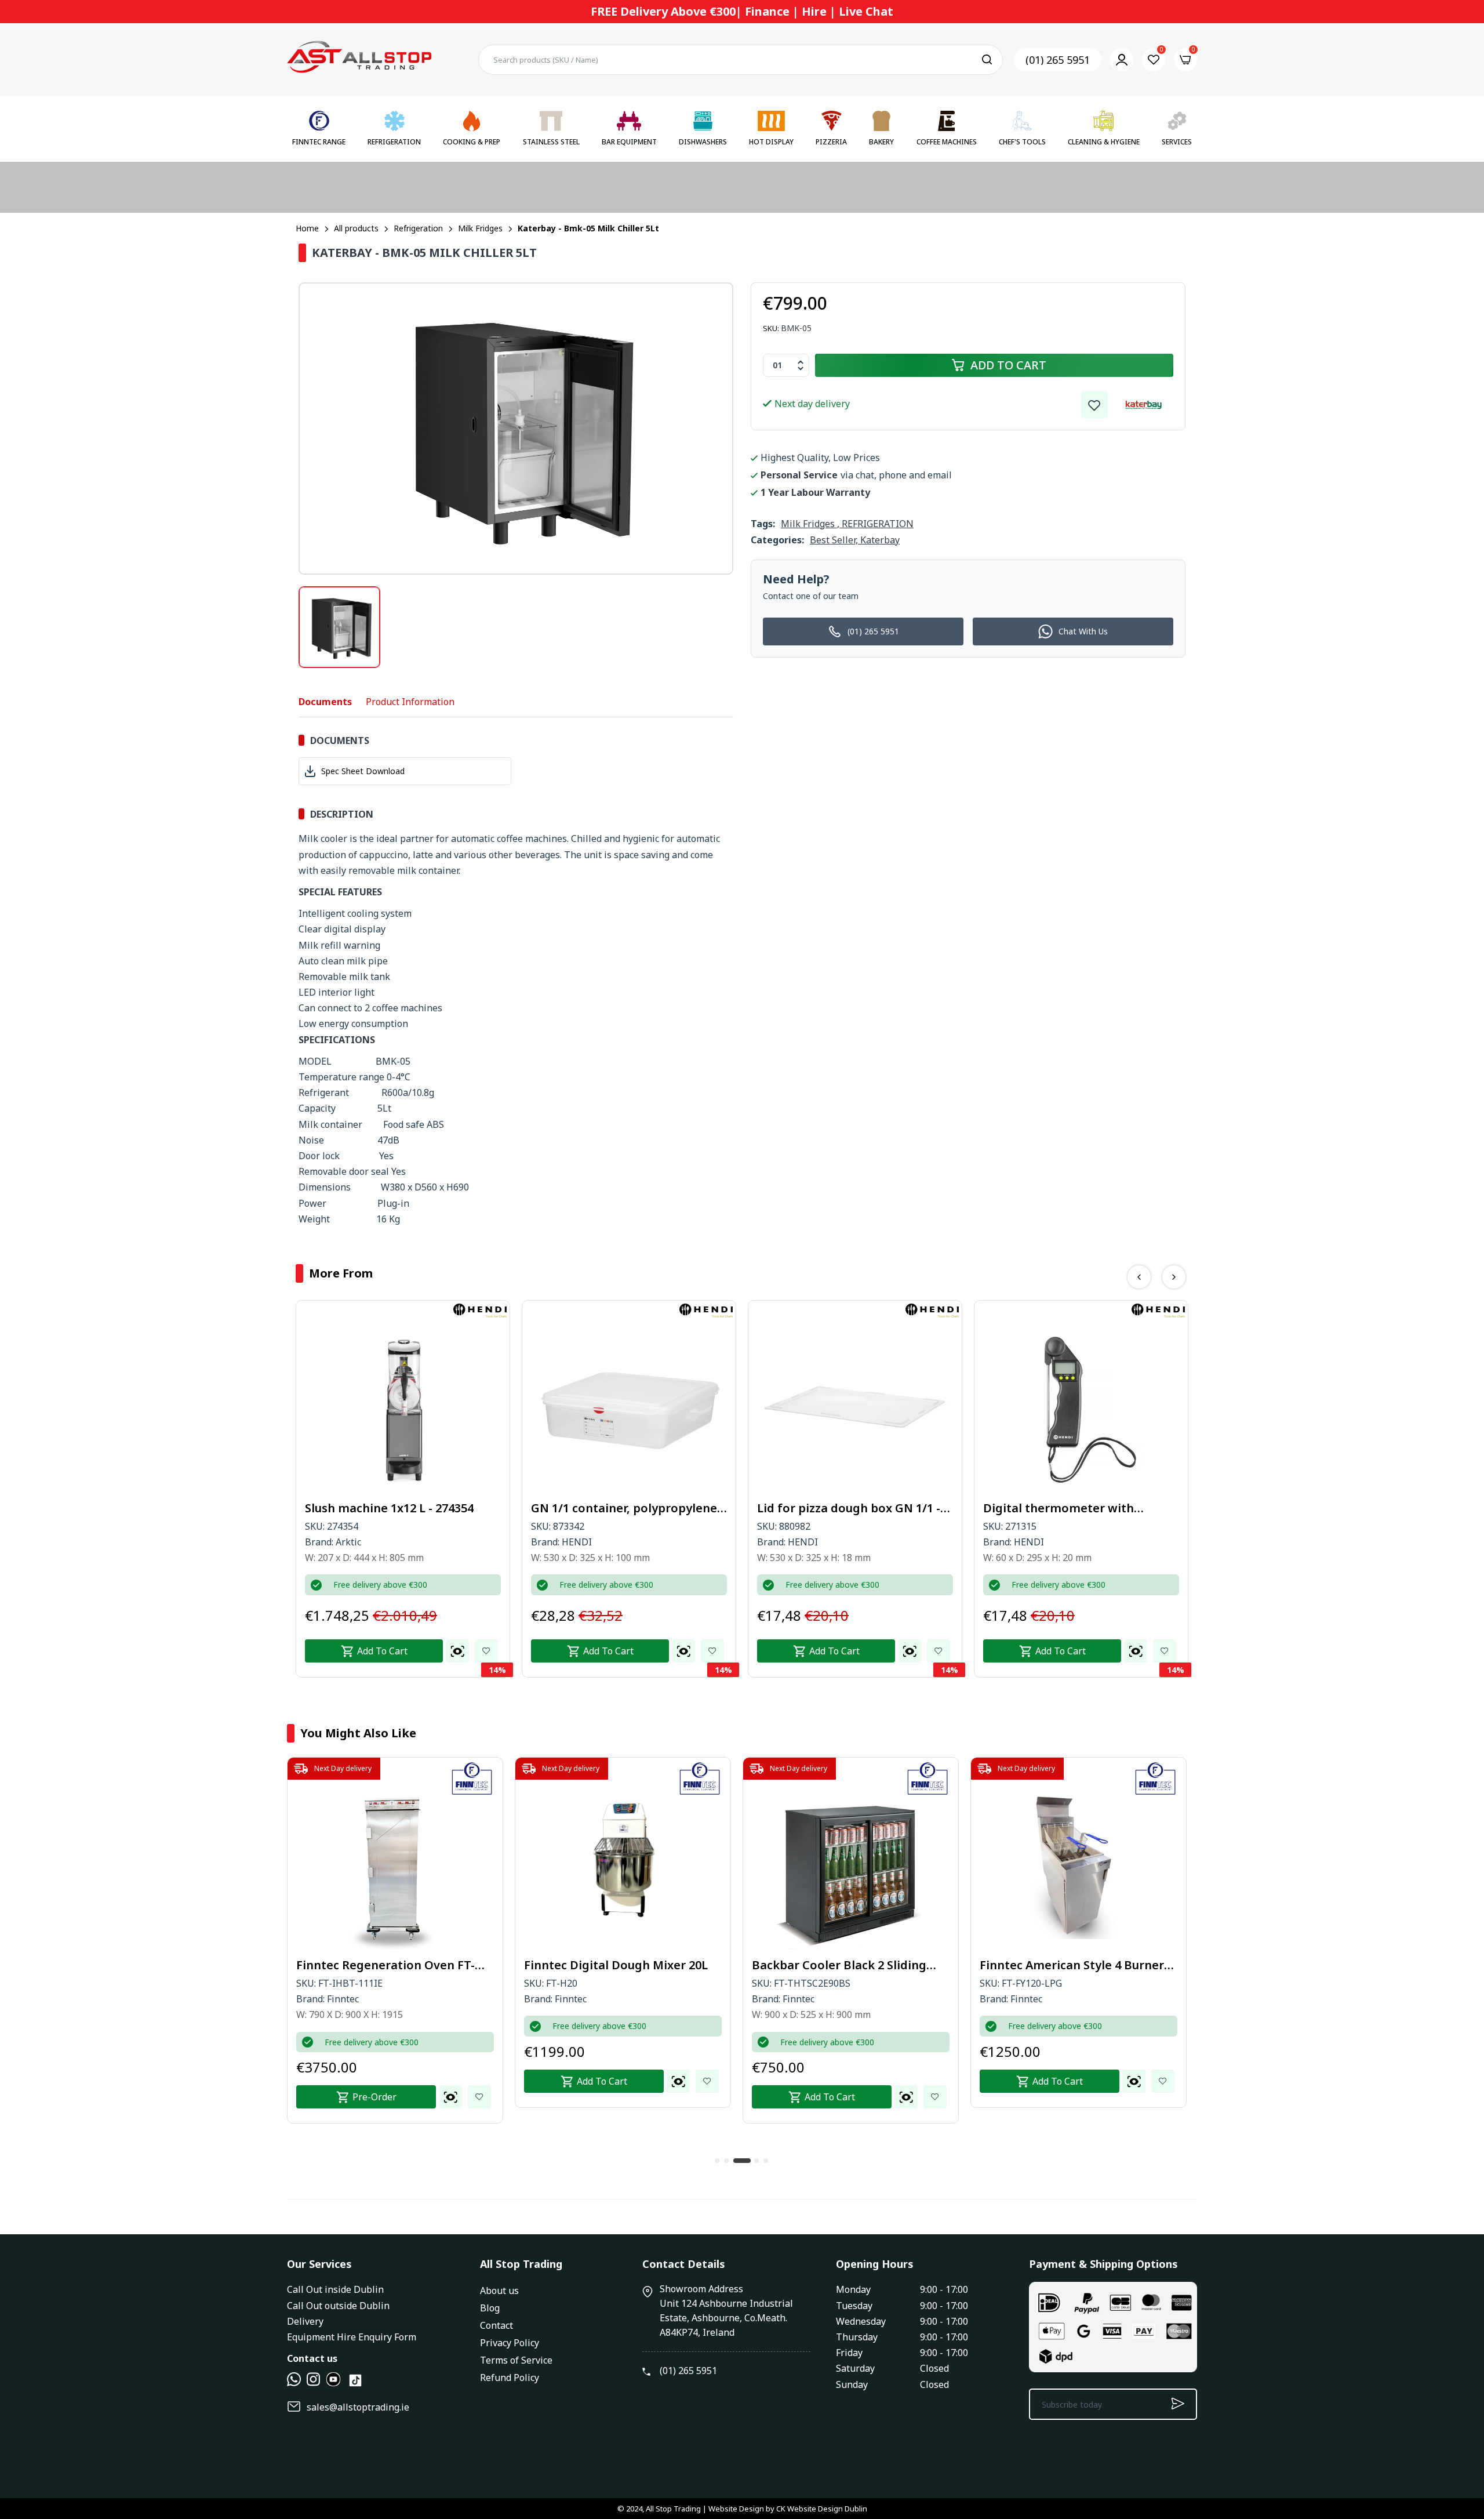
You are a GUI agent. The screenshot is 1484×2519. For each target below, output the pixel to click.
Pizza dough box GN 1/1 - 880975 (1075, 1508)
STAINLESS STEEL (551, 142)
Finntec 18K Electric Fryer (1052, 1965)
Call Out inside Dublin (335, 2289)
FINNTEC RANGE (319, 142)
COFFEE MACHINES (947, 142)
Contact (497, 2325)
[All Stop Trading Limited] (359, 59)
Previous (1139, 1277)
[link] (1094, 405)
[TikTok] (355, 2385)
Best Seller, (835, 540)
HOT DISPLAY (771, 142)
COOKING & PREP (472, 142)
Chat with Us (1083, 631)
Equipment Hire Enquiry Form (352, 2337)
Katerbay (880, 540)
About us (499, 2291)
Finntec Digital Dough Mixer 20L (389, 1965)
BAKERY (881, 142)
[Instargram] (314, 2383)
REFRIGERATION (394, 142)
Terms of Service (516, 2360)
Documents (325, 702)
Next (1174, 1277)
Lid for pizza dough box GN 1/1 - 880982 (623, 1508)
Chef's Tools (1022, 142)
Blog (490, 2308)
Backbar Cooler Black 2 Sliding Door (612, 1965)
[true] (294, 2383)
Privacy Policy (510, 2343)
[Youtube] (333, 2383)
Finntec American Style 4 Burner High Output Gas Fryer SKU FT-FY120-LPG (845, 1965)
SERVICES (1177, 142)
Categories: (777, 540)
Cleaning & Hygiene (1104, 142)
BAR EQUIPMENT (629, 142)
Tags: (763, 524)
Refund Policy (510, 2378)
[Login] (1122, 60)
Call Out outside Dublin (338, 2306)
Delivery (305, 2321)
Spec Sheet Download (363, 771)
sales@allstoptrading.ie (358, 2407)
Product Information (410, 702)
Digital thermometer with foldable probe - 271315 (833, 1508)
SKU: (771, 328)
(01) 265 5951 (1058, 60)
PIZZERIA (831, 142)
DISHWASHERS (703, 142)
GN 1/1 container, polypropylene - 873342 (402, 1508)
